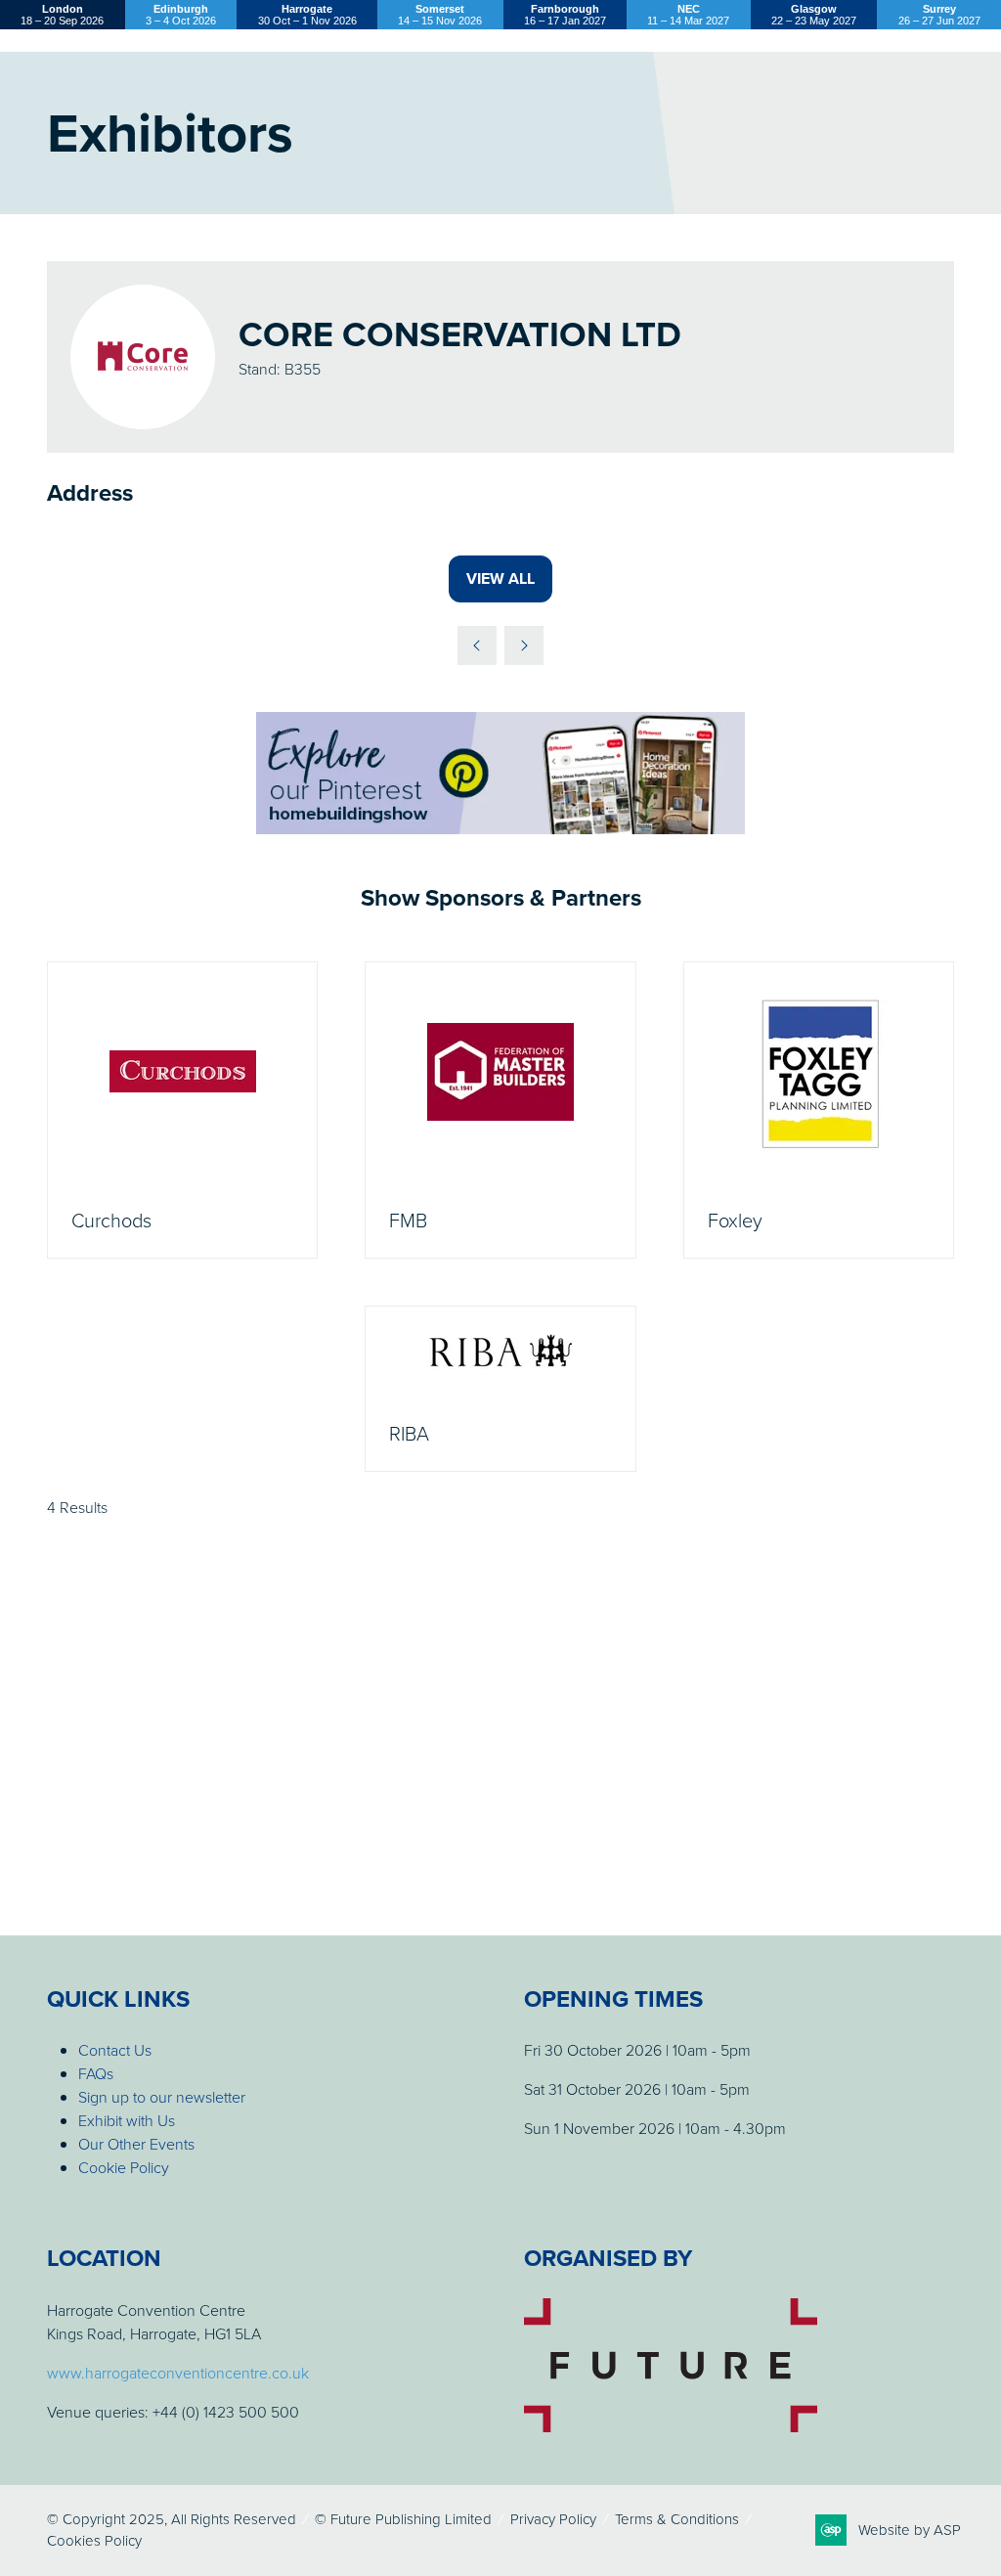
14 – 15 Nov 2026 (440, 15)
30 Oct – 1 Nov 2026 (307, 15)
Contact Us (115, 2050)
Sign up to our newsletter (162, 2097)
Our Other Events (136, 2144)
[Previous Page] (477, 645)
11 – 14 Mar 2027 (688, 15)
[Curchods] (182, 1110)
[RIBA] (500, 1389)
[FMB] (500, 1110)
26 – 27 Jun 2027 (939, 15)
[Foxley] (819, 1110)
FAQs (96, 2073)
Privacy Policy (553, 2519)
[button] (500, 579)
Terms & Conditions (677, 2519)
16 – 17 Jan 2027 (565, 15)
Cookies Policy (94, 2540)
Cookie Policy (124, 2167)
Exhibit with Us (127, 2120)
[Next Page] (524, 645)
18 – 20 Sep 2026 (62, 15)
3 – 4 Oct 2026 (181, 15)
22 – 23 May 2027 (814, 15)
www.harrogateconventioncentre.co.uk (178, 2373)
